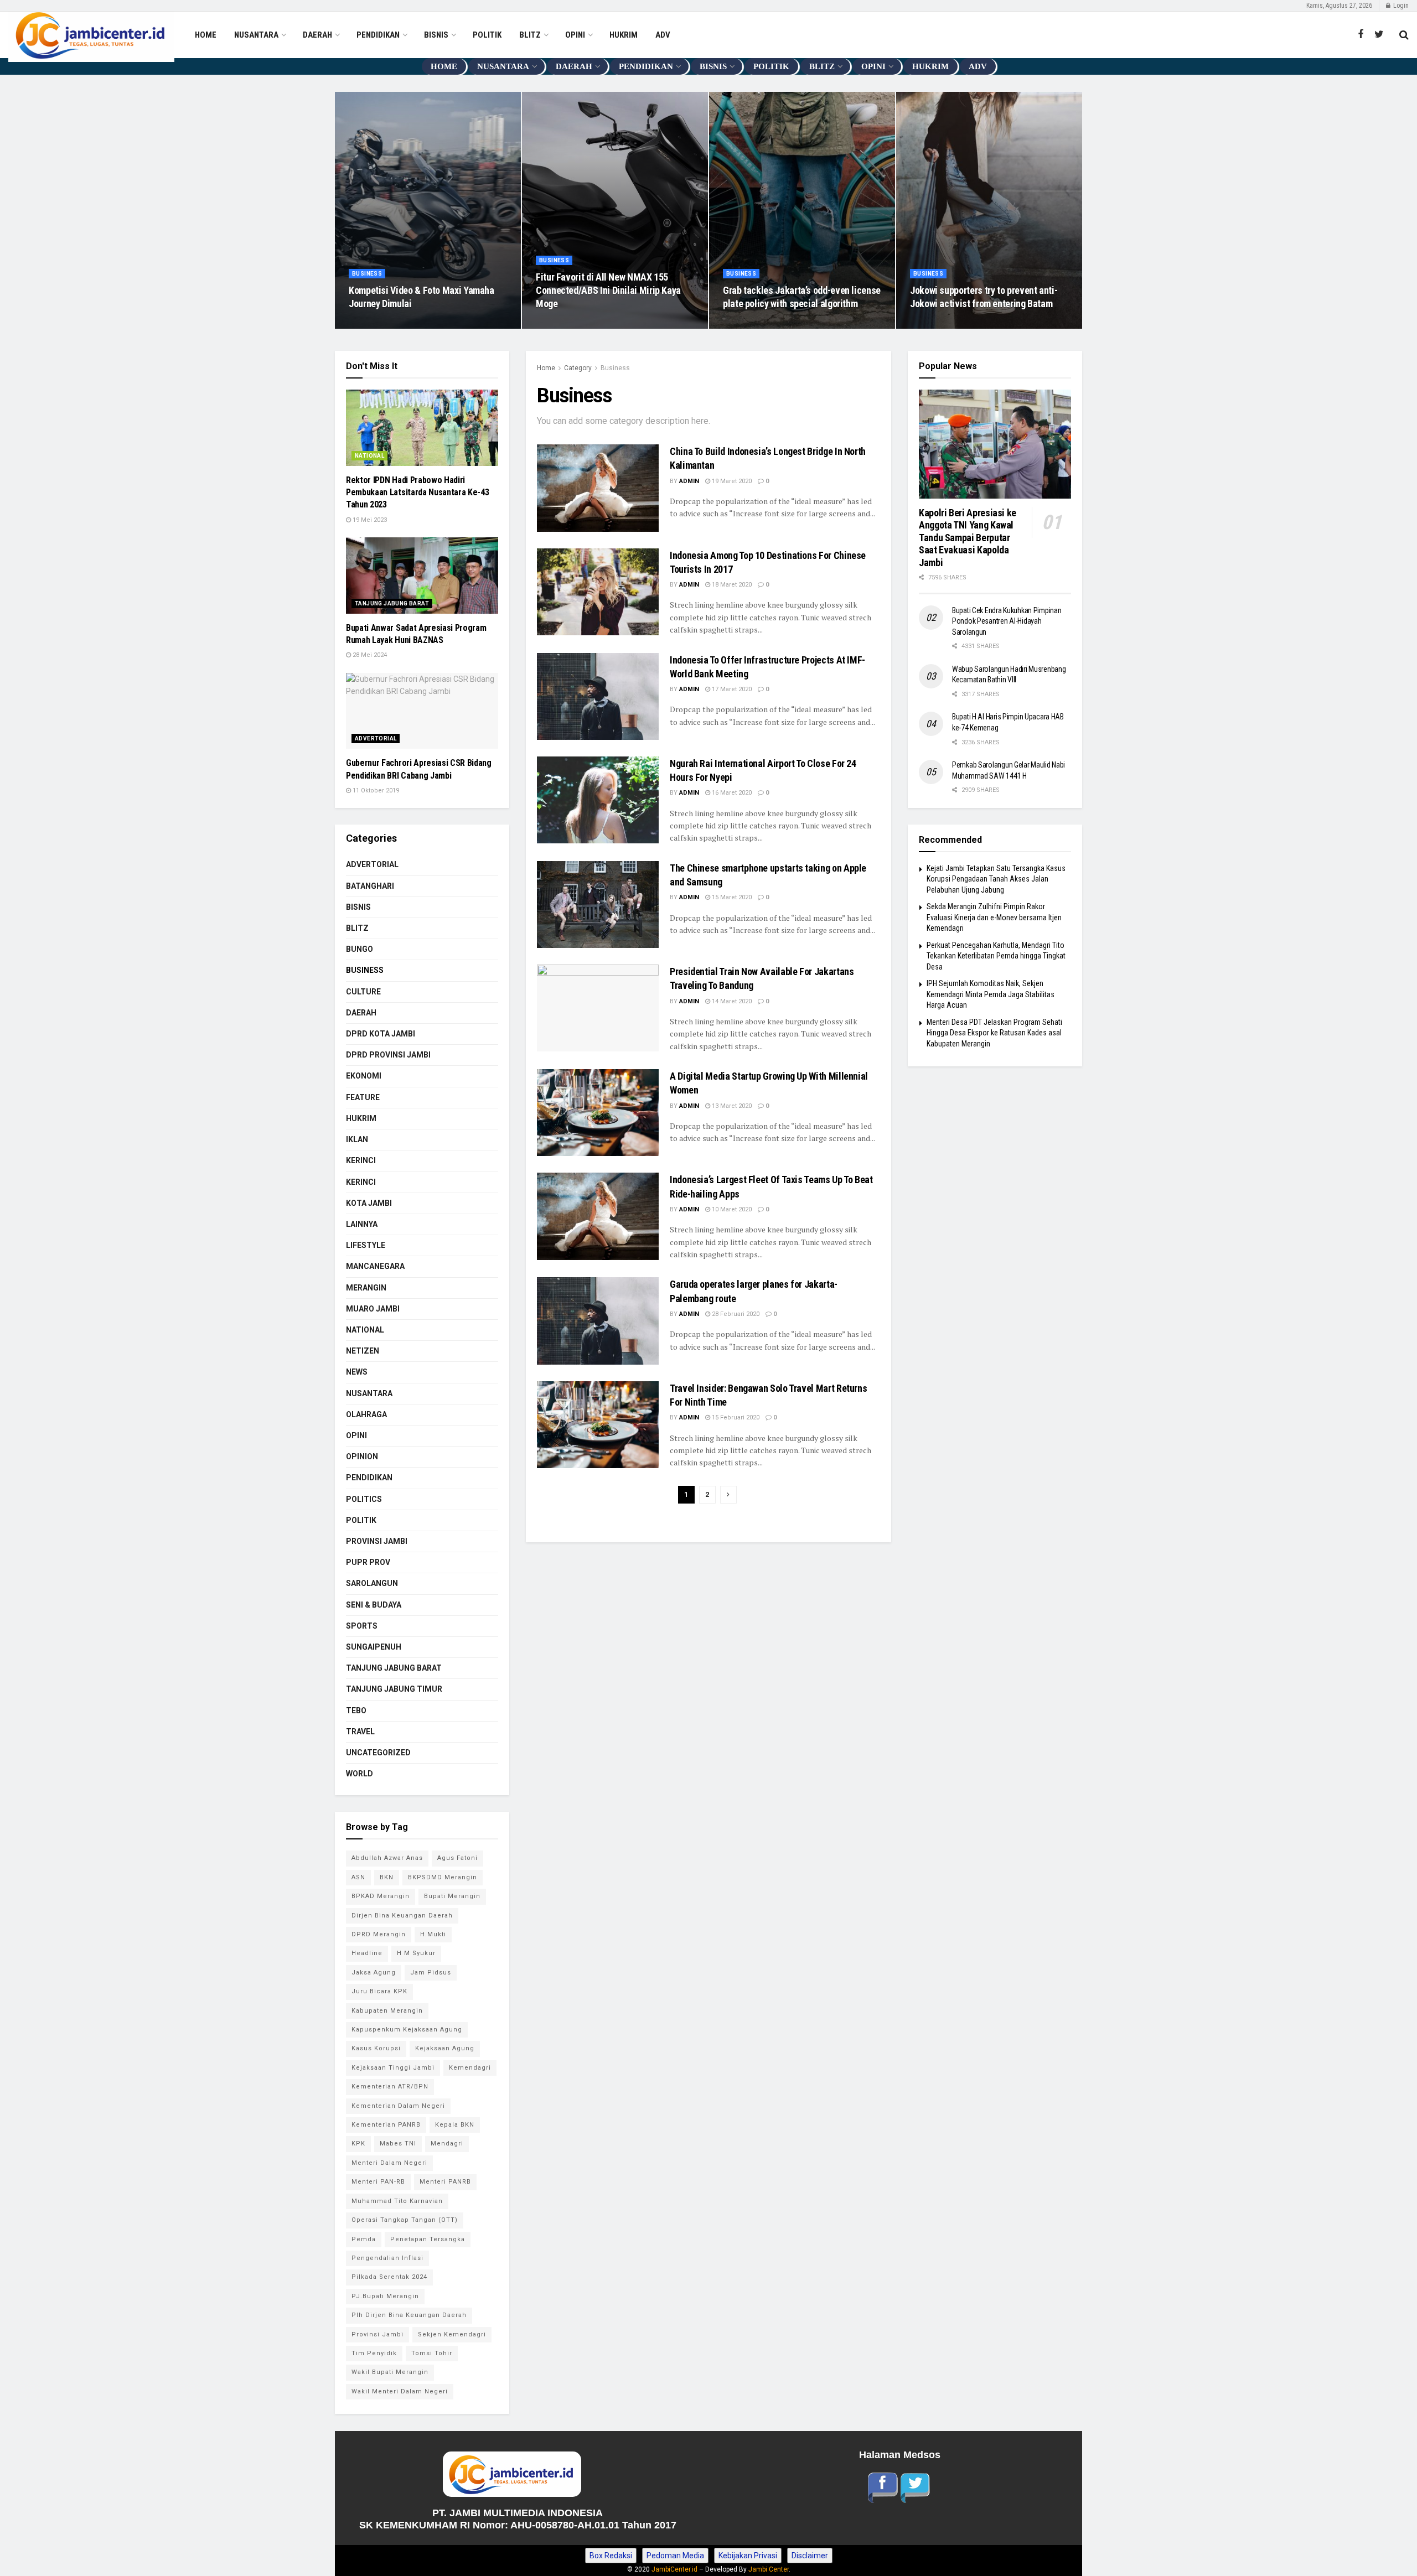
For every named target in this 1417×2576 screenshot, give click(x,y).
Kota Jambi (369, 1203)
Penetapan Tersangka (428, 2239)
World (360, 1774)
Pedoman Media (675, 2556)
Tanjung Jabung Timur (394, 1689)
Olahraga (366, 1414)
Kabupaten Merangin (387, 2011)
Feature (363, 1097)
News (357, 1372)
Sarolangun (372, 1583)
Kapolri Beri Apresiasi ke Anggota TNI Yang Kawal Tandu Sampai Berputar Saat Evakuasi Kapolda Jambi (969, 538)
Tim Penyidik (374, 2353)
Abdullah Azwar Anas (387, 1858)
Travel (360, 1732)
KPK (358, 2144)
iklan (357, 1139)
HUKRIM (624, 35)
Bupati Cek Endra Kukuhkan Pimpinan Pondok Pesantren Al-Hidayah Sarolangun (1007, 621)
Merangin (366, 1288)
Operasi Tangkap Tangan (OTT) (405, 2220)
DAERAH (317, 35)
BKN (387, 1877)
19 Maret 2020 (731, 481)
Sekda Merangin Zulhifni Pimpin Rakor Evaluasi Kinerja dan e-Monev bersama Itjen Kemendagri (994, 917)
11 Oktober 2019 (375, 791)
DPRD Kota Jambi (381, 1034)
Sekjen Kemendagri (452, 2334)
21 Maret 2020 (749, 325)
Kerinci (361, 1160)
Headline (367, 1953)
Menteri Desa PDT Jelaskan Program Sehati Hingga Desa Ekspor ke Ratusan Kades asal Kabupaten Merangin (994, 1033)
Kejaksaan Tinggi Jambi (393, 2068)
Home (546, 368)
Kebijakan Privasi (748, 2556)
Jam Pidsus (431, 1973)
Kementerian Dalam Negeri (398, 2106)
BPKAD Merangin (381, 1896)
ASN (358, 1877)
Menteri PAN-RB (378, 2182)
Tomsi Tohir (432, 2353)
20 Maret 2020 (936, 325)
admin (689, 481)
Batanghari (370, 886)
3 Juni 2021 (371, 325)
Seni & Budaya (374, 1605)
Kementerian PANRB (386, 2125)
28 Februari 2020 (735, 1314)
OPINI (575, 35)
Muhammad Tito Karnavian (397, 2201)
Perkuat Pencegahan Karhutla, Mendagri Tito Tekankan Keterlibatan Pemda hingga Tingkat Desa (996, 956)
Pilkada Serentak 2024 (389, 2277)
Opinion (362, 1457)
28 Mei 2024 (369, 655)
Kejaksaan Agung (445, 2048)
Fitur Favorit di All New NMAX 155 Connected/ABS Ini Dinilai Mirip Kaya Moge (608, 291)
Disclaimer (810, 2556)
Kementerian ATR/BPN (390, 2087)
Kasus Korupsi (376, 2048)
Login (1400, 6)
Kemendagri (470, 2068)
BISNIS (436, 35)
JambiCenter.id (674, 2569)
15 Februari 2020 (735, 1417)
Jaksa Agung (374, 1973)
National (369, 456)
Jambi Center (769, 2569)
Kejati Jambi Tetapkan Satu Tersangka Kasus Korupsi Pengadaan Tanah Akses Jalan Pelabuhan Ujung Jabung (996, 879)
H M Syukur (416, 1953)
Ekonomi (364, 1076)
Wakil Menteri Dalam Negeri (400, 2391)
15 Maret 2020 (731, 897)
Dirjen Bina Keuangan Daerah (402, 1916)
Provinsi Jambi (377, 2334)
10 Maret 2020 (731, 1209)
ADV (663, 35)
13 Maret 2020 (731, 1106)
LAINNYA (362, 1224)
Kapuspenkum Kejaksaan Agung (407, 2030)
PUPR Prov (368, 1562)
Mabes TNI (398, 2144)
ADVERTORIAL (376, 738)
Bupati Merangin (452, 1896)
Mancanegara (375, 1266)
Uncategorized (378, 1753)
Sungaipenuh (374, 1647)
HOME (206, 35)
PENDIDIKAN (378, 35)
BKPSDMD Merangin (443, 1877)
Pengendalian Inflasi (387, 2258)
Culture (363, 992)
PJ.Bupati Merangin (385, 2296)
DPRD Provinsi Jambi (388, 1055)
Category (578, 368)
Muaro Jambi (373, 1309)
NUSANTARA (256, 35)
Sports (362, 1626)
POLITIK (487, 35)
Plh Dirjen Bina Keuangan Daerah (409, 2315)
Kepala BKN (455, 2125)
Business (367, 274)
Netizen (363, 1351)
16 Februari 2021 (565, 325)
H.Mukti (433, 1934)
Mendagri (447, 2144)
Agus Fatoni (457, 1858)
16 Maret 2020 (731, 793)
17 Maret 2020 (731, 689)
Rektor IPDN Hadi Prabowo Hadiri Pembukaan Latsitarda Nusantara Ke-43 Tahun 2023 (417, 493)
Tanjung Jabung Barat (392, 603)
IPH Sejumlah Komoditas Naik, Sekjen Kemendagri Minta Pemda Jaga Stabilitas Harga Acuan (991, 994)
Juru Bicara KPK (379, 1991)
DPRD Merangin (379, 1934)
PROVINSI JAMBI (377, 1541)
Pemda (364, 2239)
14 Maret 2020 (731, 1001)
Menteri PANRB (445, 2182)
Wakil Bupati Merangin (390, 2372)
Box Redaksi (611, 2556)
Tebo (356, 1711)
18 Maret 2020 (731, 585)
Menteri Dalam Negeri (389, 2163)
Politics (364, 1499)
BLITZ (530, 35)
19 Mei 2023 (369, 520)
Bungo (360, 949)
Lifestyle (366, 1245)
